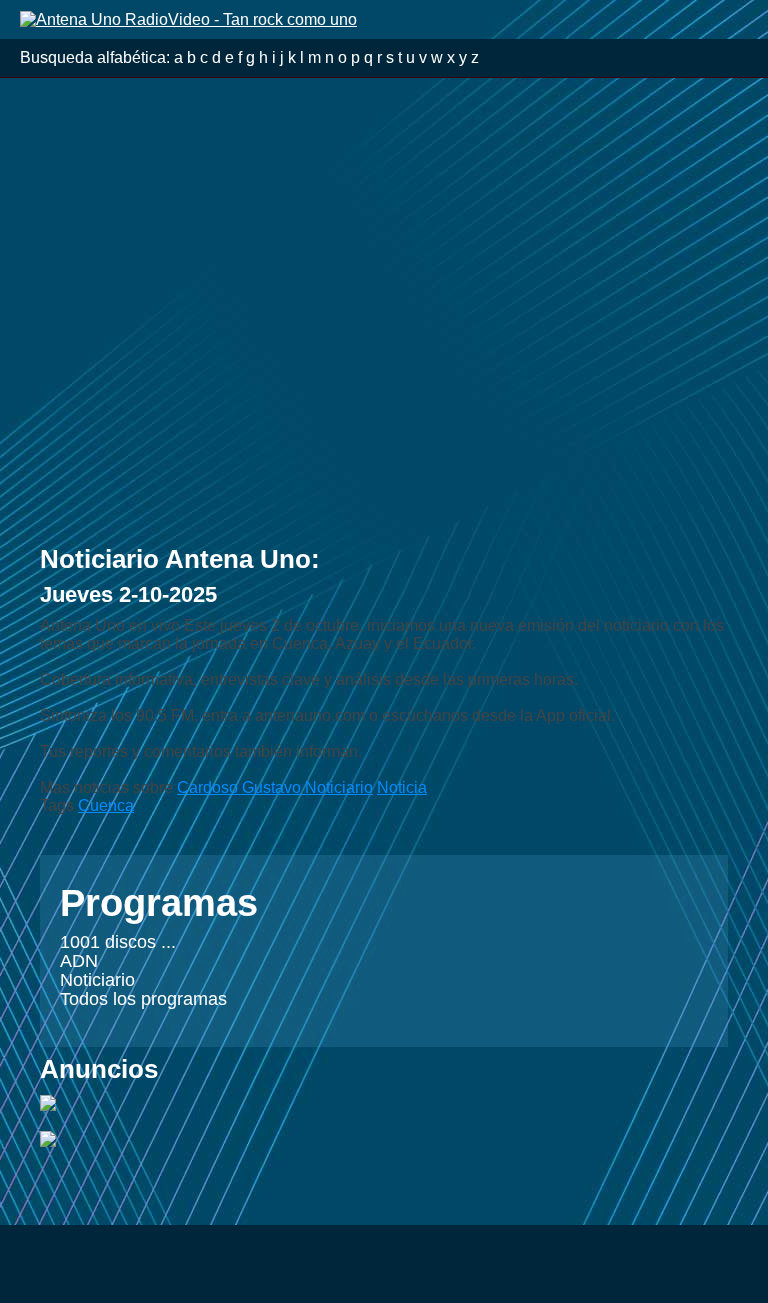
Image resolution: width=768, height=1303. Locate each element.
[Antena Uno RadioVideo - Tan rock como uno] (188, 18)
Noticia (402, 787)
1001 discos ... (118, 942)
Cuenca (106, 805)
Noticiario (97, 980)
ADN (79, 961)
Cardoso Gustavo (241, 787)
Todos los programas (143, 999)
